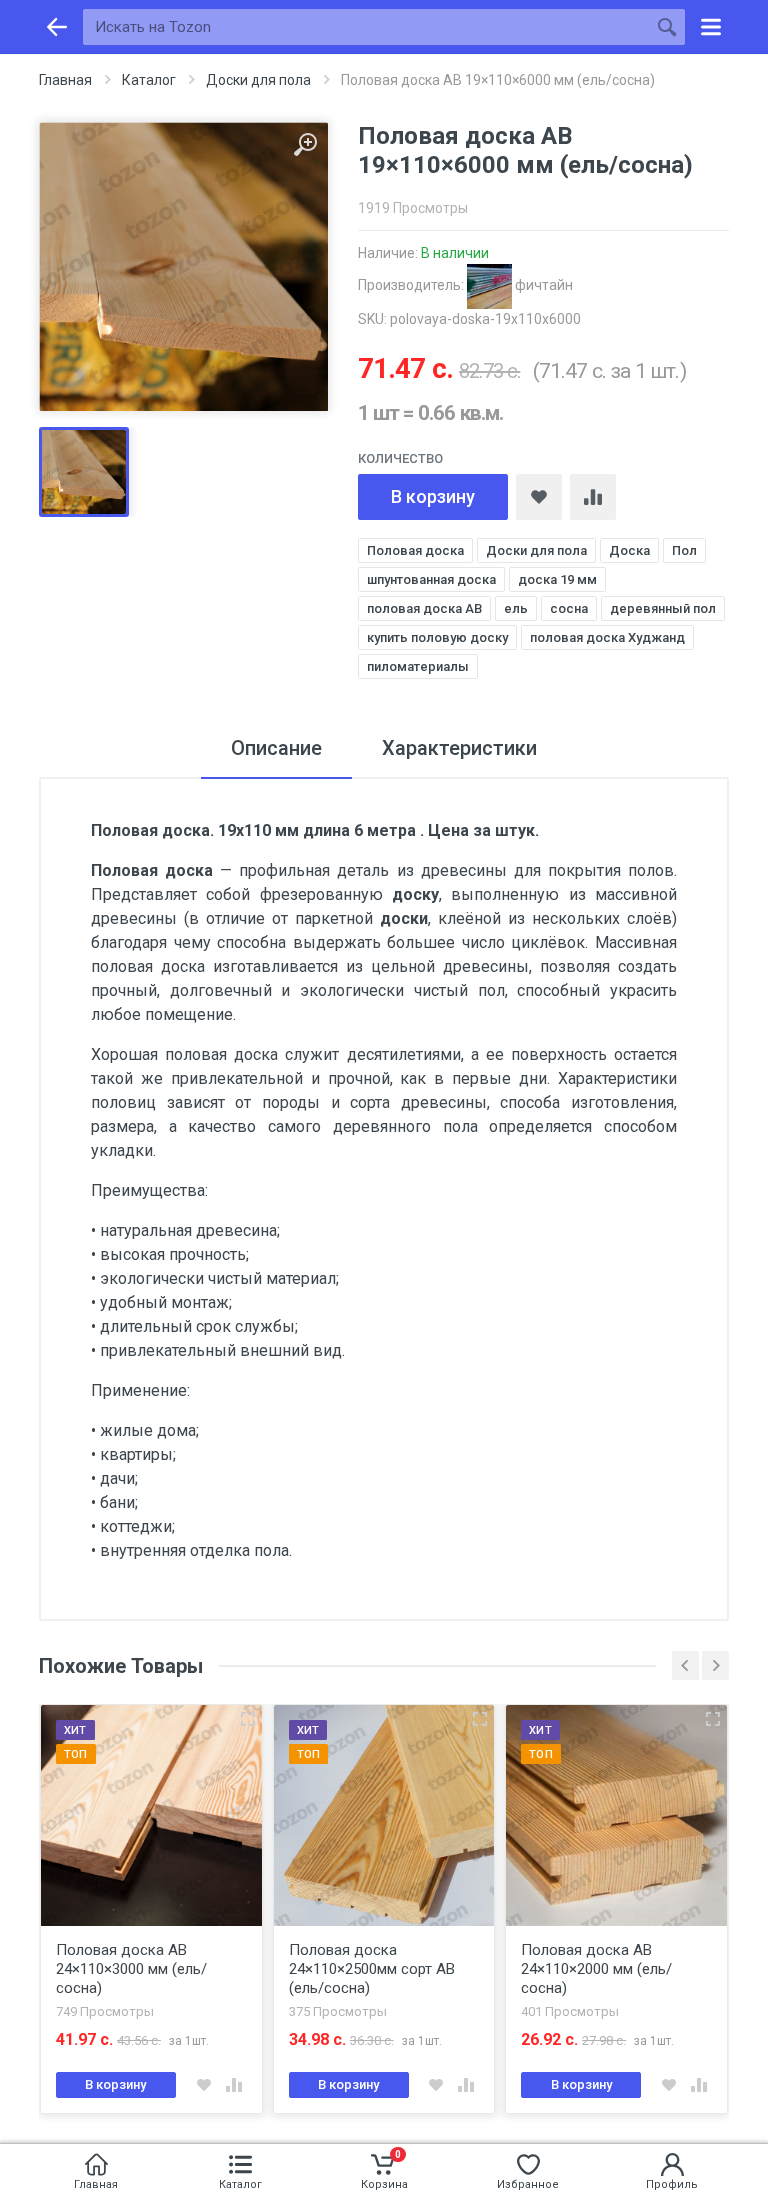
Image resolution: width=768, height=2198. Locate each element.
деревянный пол (663, 608)
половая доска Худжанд (607, 637)
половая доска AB (424, 608)
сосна (569, 608)
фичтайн (542, 285)
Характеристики (459, 748)
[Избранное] (539, 497)
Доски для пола (258, 80)
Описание (276, 748)
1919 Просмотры (413, 208)
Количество (400, 458)
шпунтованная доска (431, 579)
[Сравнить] (593, 497)
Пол (684, 550)
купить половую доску (437, 637)
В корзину (433, 496)
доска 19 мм (557, 579)
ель (516, 608)
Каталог (149, 80)
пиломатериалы (418, 666)
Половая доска (415, 550)
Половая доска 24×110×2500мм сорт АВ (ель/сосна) (140, 1969)
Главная (65, 80)
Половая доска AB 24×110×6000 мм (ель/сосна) (597, 1969)
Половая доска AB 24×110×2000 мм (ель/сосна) (364, 1969)
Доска (629, 550)
